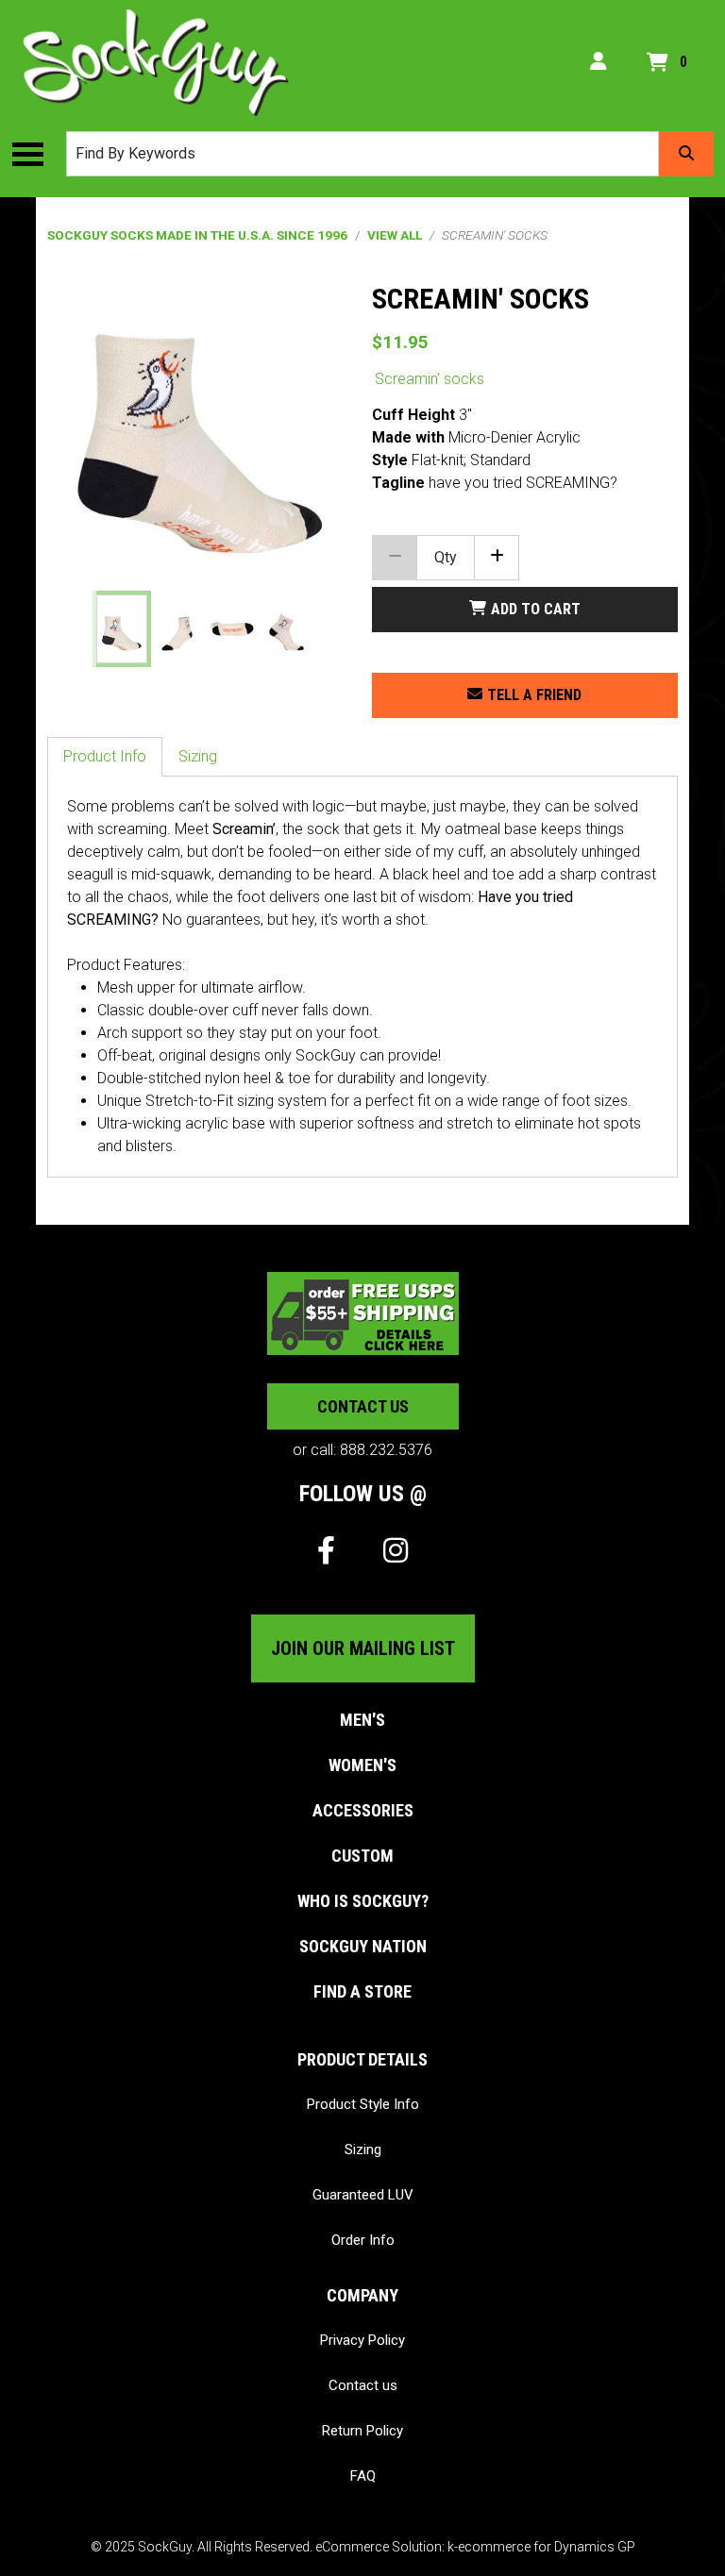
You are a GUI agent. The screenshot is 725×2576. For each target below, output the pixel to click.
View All (395, 235)
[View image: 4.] (287, 629)
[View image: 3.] (232, 629)
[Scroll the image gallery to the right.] (329, 629)
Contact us (363, 1406)
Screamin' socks (430, 379)
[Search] (686, 154)
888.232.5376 (386, 1450)
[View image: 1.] (121, 629)
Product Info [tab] (105, 756)
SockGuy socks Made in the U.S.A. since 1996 (197, 235)
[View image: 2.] (177, 629)
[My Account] (599, 62)
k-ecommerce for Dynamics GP (541, 2547)
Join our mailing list (363, 1648)
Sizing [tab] (198, 756)
